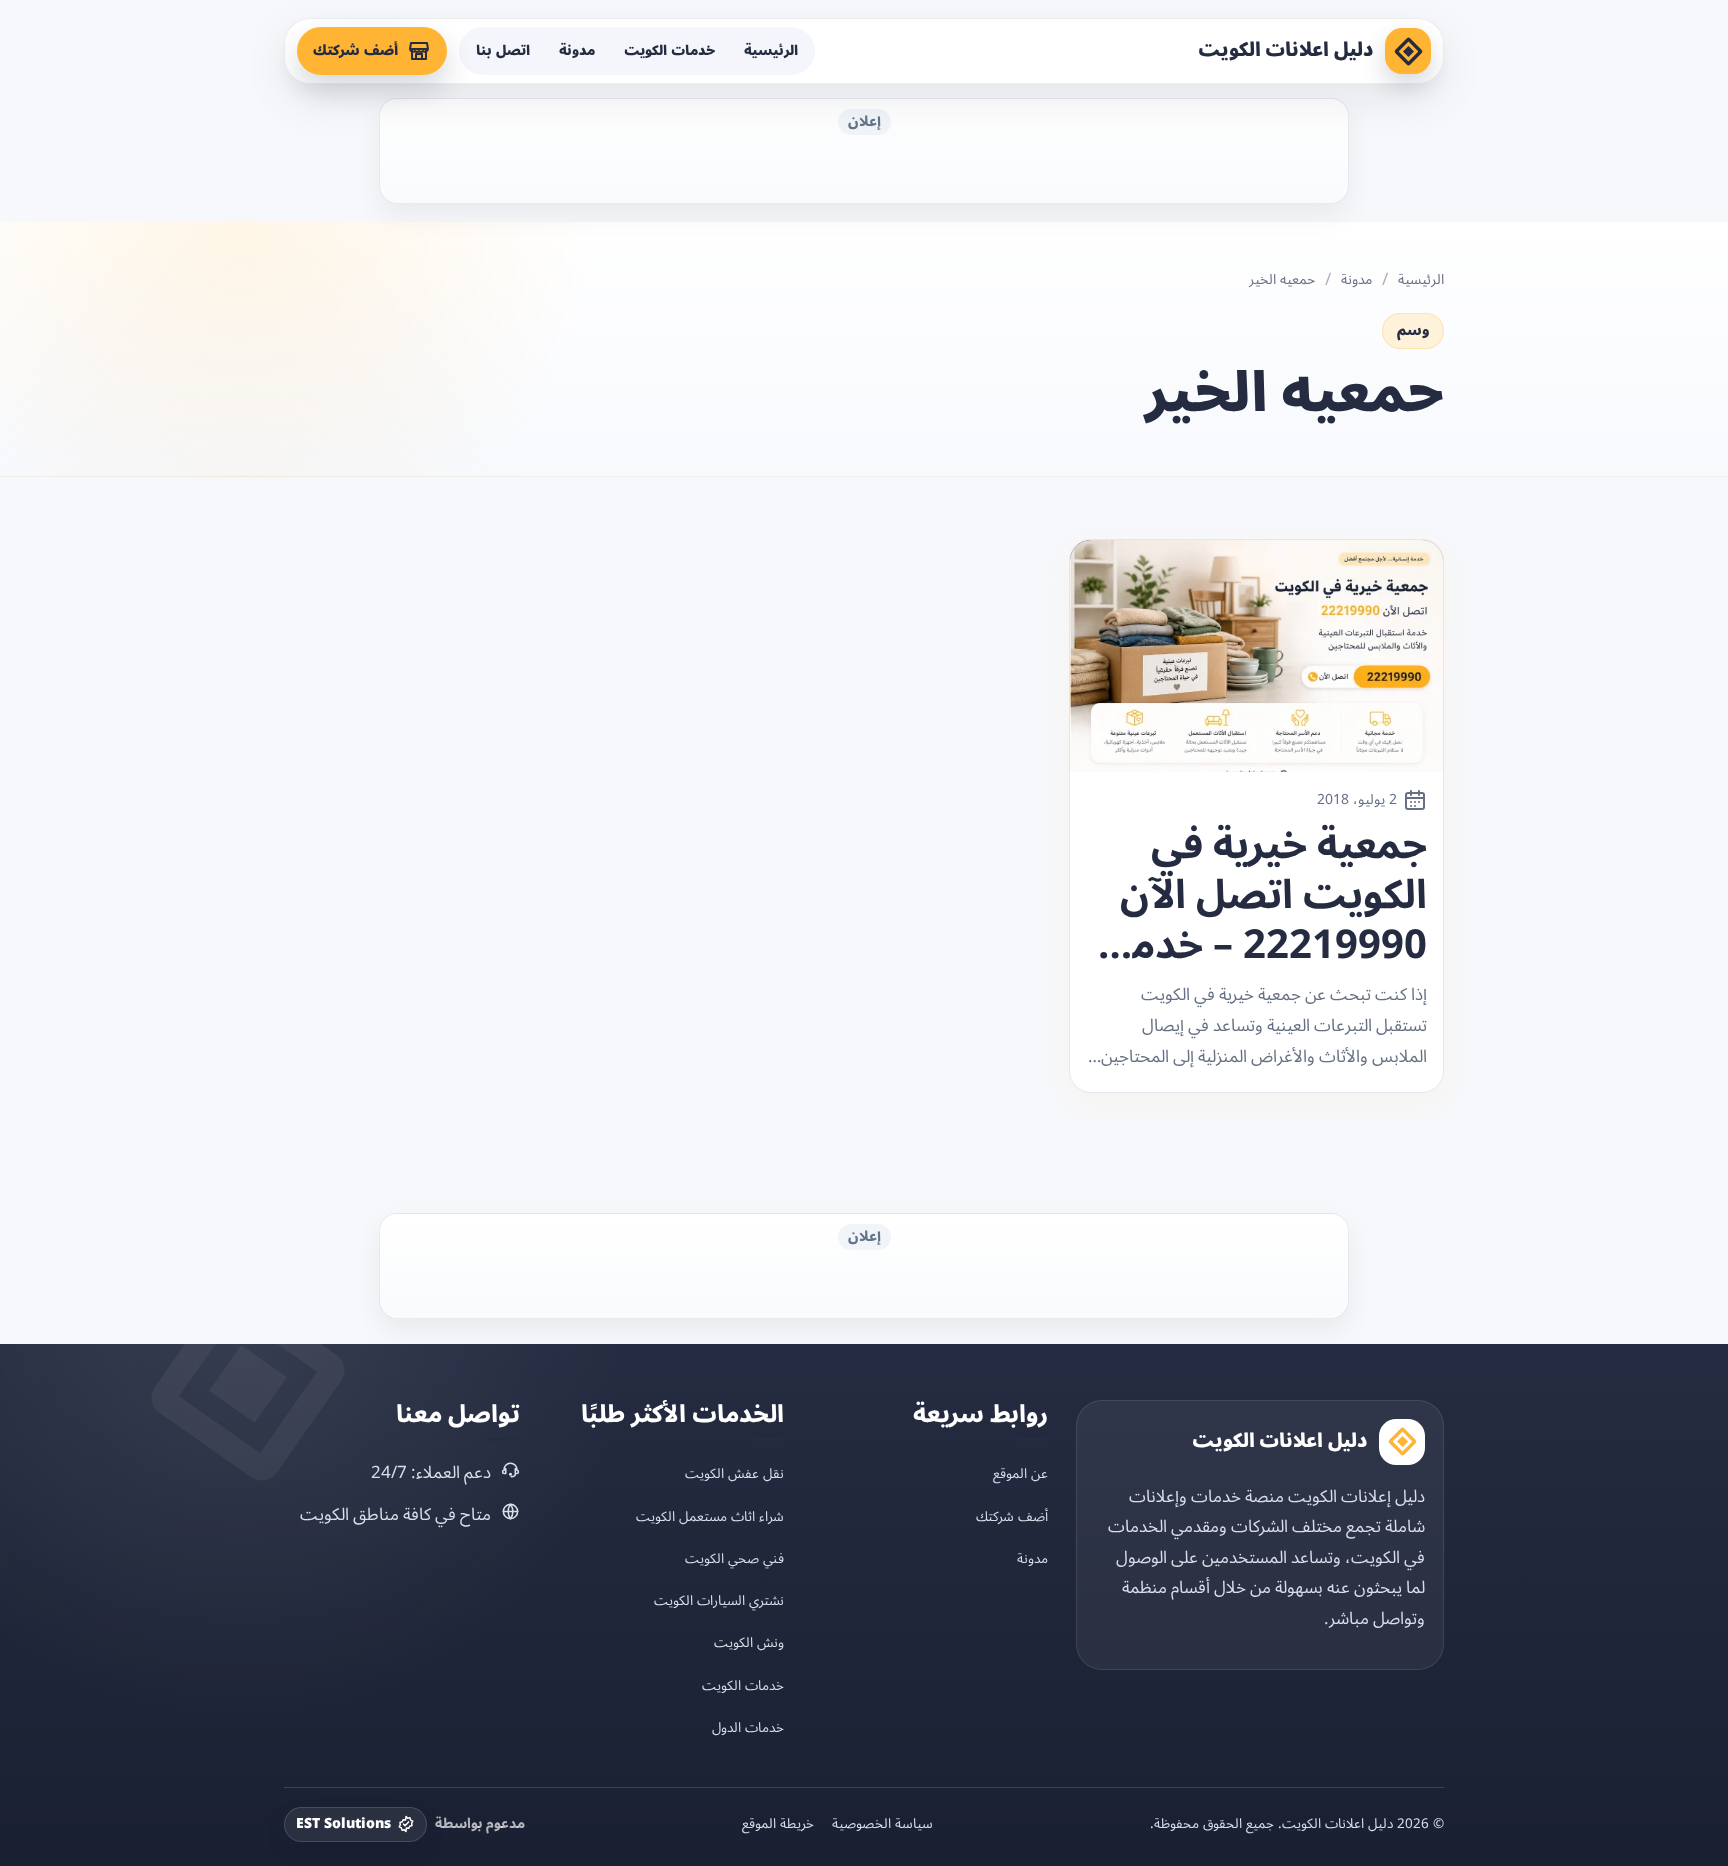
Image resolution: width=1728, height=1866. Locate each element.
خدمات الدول (748, 1727)
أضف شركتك (355, 50)
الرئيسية (771, 50)
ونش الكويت (749, 1642)
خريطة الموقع (778, 1824)
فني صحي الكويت (734, 1558)
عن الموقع (1020, 1473)
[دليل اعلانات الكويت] (1408, 51)
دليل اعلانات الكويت (1286, 50)
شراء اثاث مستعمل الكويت (710, 1516)
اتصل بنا (503, 50)
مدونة (577, 50)
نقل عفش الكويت (734, 1473)
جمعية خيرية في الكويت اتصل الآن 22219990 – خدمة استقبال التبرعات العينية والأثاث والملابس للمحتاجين (1268, 896)
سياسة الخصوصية (882, 1824)
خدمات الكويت (669, 50)
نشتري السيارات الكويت (719, 1600)
